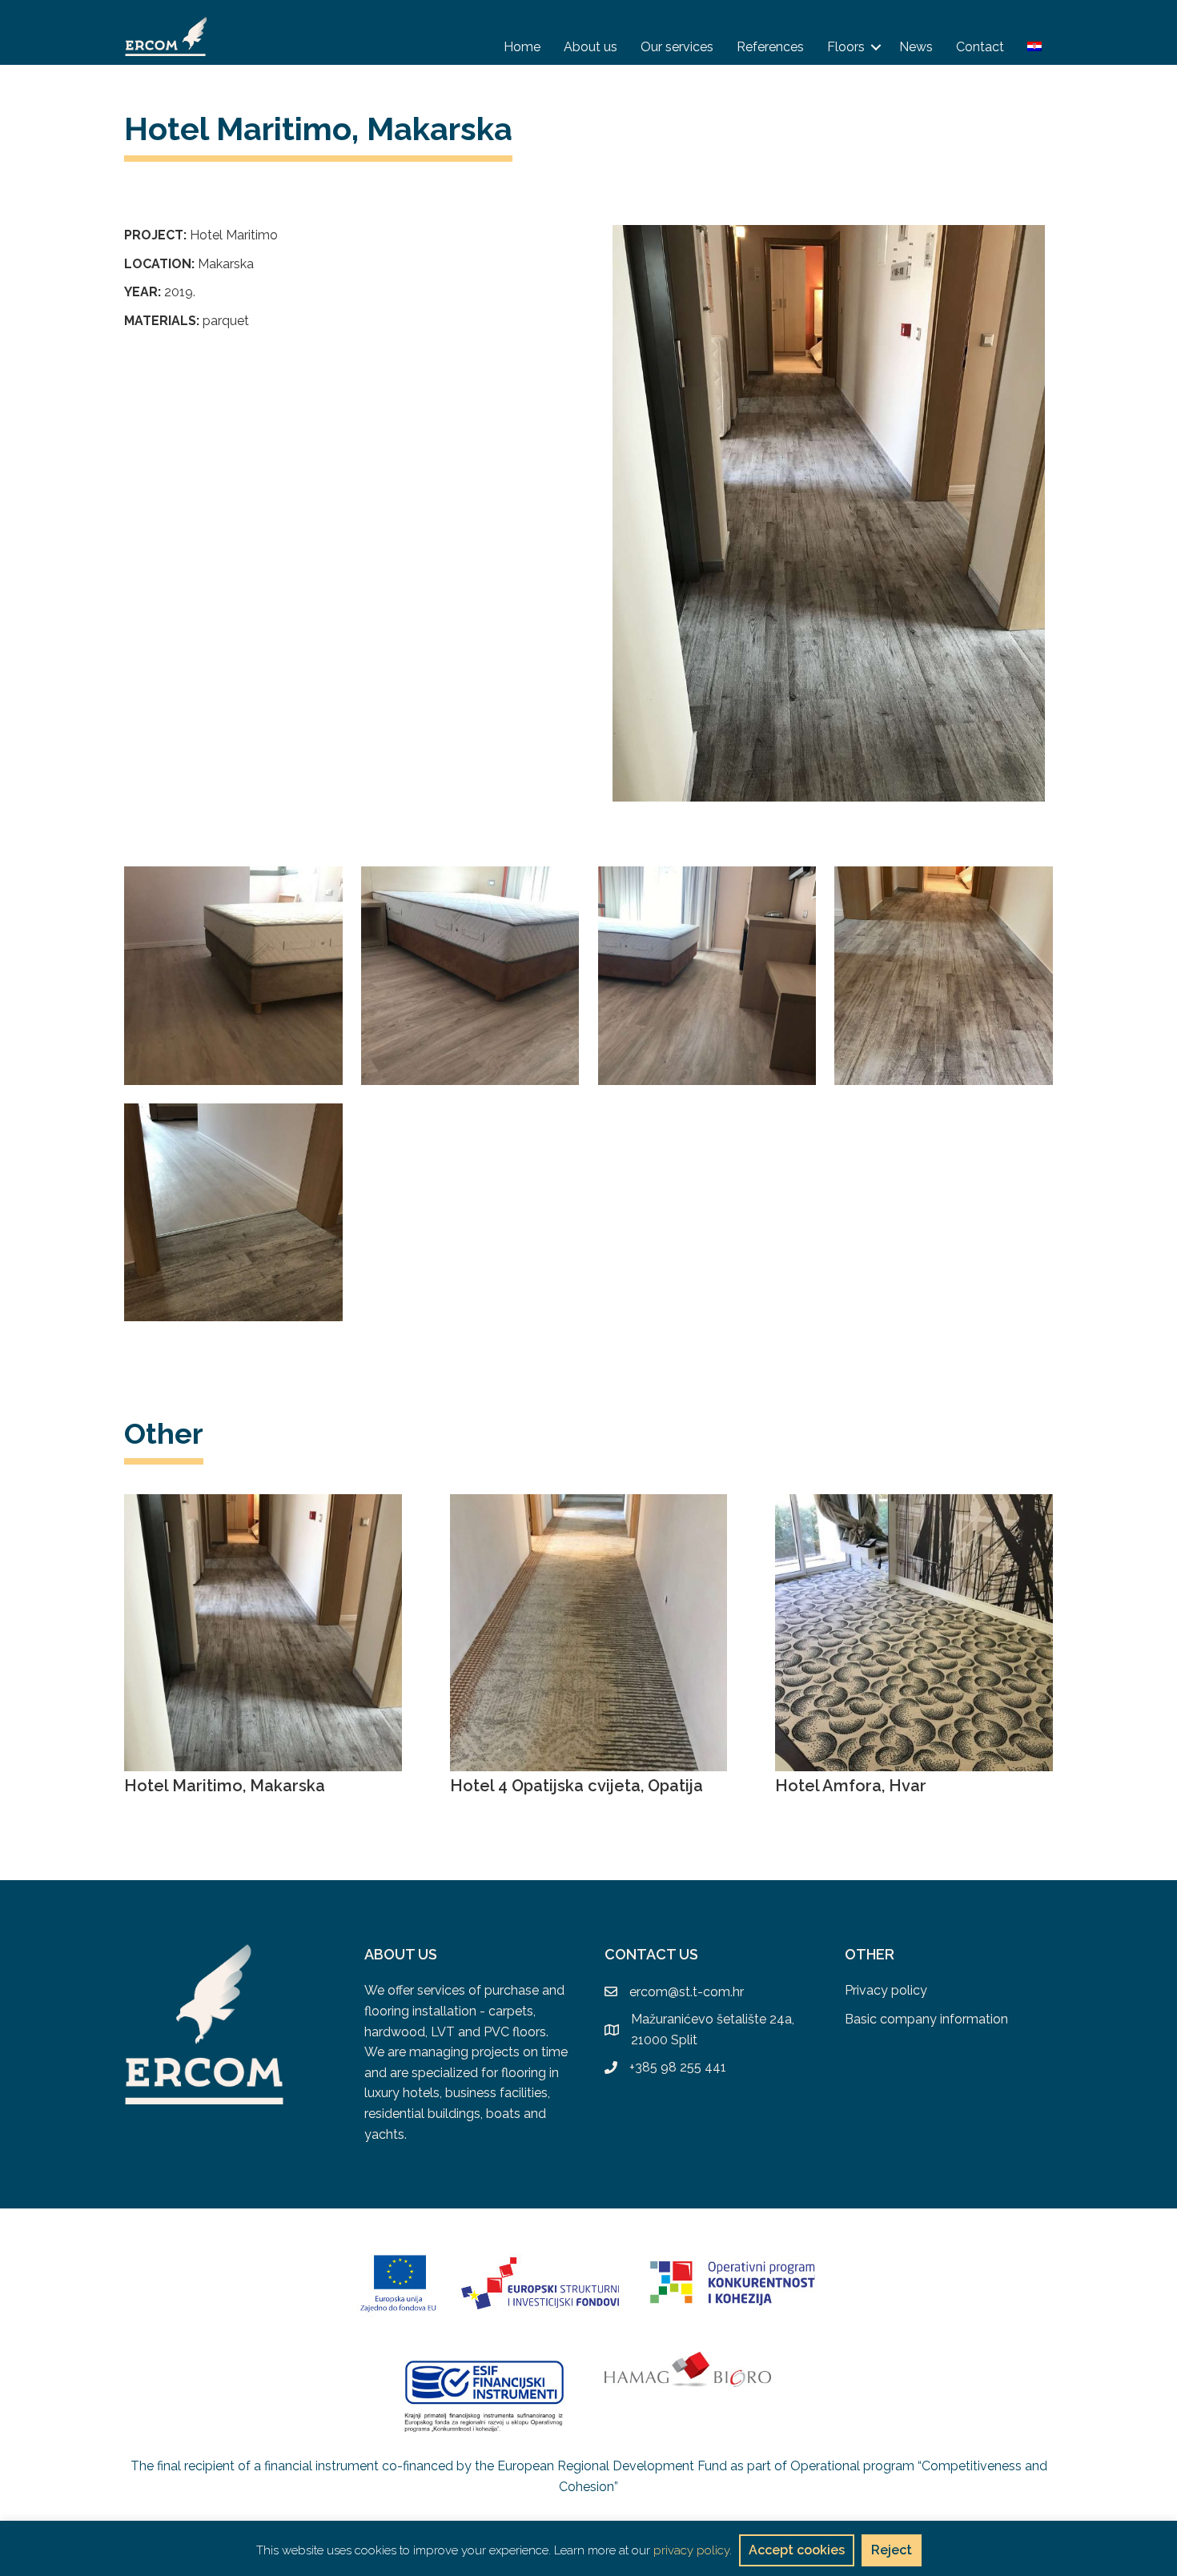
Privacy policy (886, 1990)
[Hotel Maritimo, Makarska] (263, 1632)
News (916, 47)
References (770, 47)
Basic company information (926, 2019)
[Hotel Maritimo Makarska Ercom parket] (233, 976)
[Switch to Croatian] (1034, 46)
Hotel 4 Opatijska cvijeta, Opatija (576, 1786)
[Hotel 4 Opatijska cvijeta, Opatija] (589, 1632)
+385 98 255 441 (678, 2067)
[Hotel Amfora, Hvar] (914, 1632)
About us (591, 47)
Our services (677, 47)
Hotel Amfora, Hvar (851, 1786)
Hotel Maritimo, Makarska (225, 1786)
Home (522, 47)
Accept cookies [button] (797, 2550)
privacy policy (691, 2550)
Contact (980, 47)
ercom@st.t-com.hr (687, 1992)
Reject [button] (892, 2550)
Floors (846, 47)
